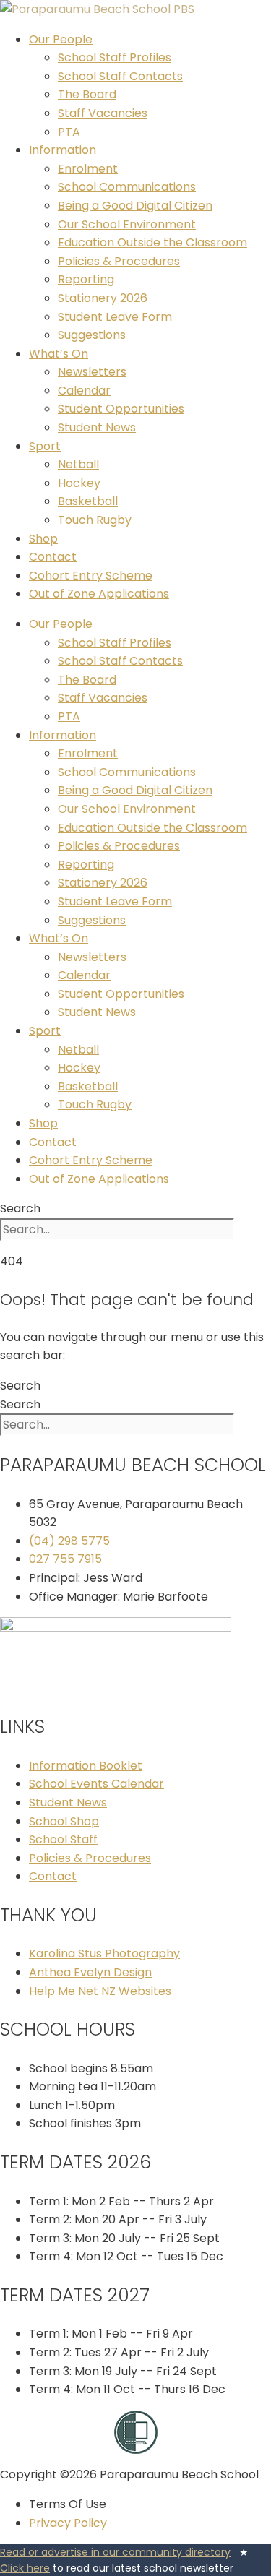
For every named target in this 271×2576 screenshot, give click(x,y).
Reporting (86, 279)
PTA (69, 132)
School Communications (127, 187)
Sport (45, 446)
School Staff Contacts (120, 76)
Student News (97, 427)
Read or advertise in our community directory (115, 2552)
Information (63, 150)
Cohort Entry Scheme (91, 576)
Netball (78, 464)
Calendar (84, 391)
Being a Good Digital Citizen (135, 206)
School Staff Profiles (115, 57)
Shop (43, 539)
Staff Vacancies (103, 113)
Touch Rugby (95, 520)
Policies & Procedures (119, 261)
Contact (53, 557)
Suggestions (92, 335)
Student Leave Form (115, 317)
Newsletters (92, 372)
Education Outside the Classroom (152, 242)
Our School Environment (127, 224)
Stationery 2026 (103, 298)
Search (20, 1209)
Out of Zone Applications (99, 594)
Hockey (79, 483)
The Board (87, 94)
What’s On (59, 354)
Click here (25, 2568)
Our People (61, 39)
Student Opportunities (121, 409)
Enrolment (88, 169)
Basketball (88, 501)
